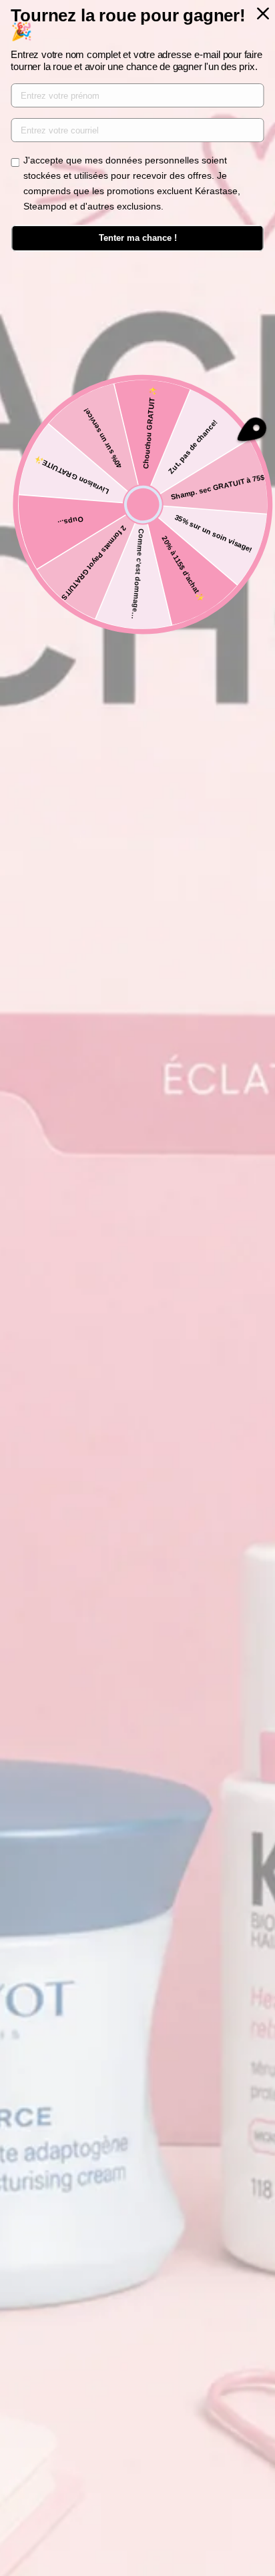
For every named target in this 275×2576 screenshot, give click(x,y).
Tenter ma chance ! (138, 238)
